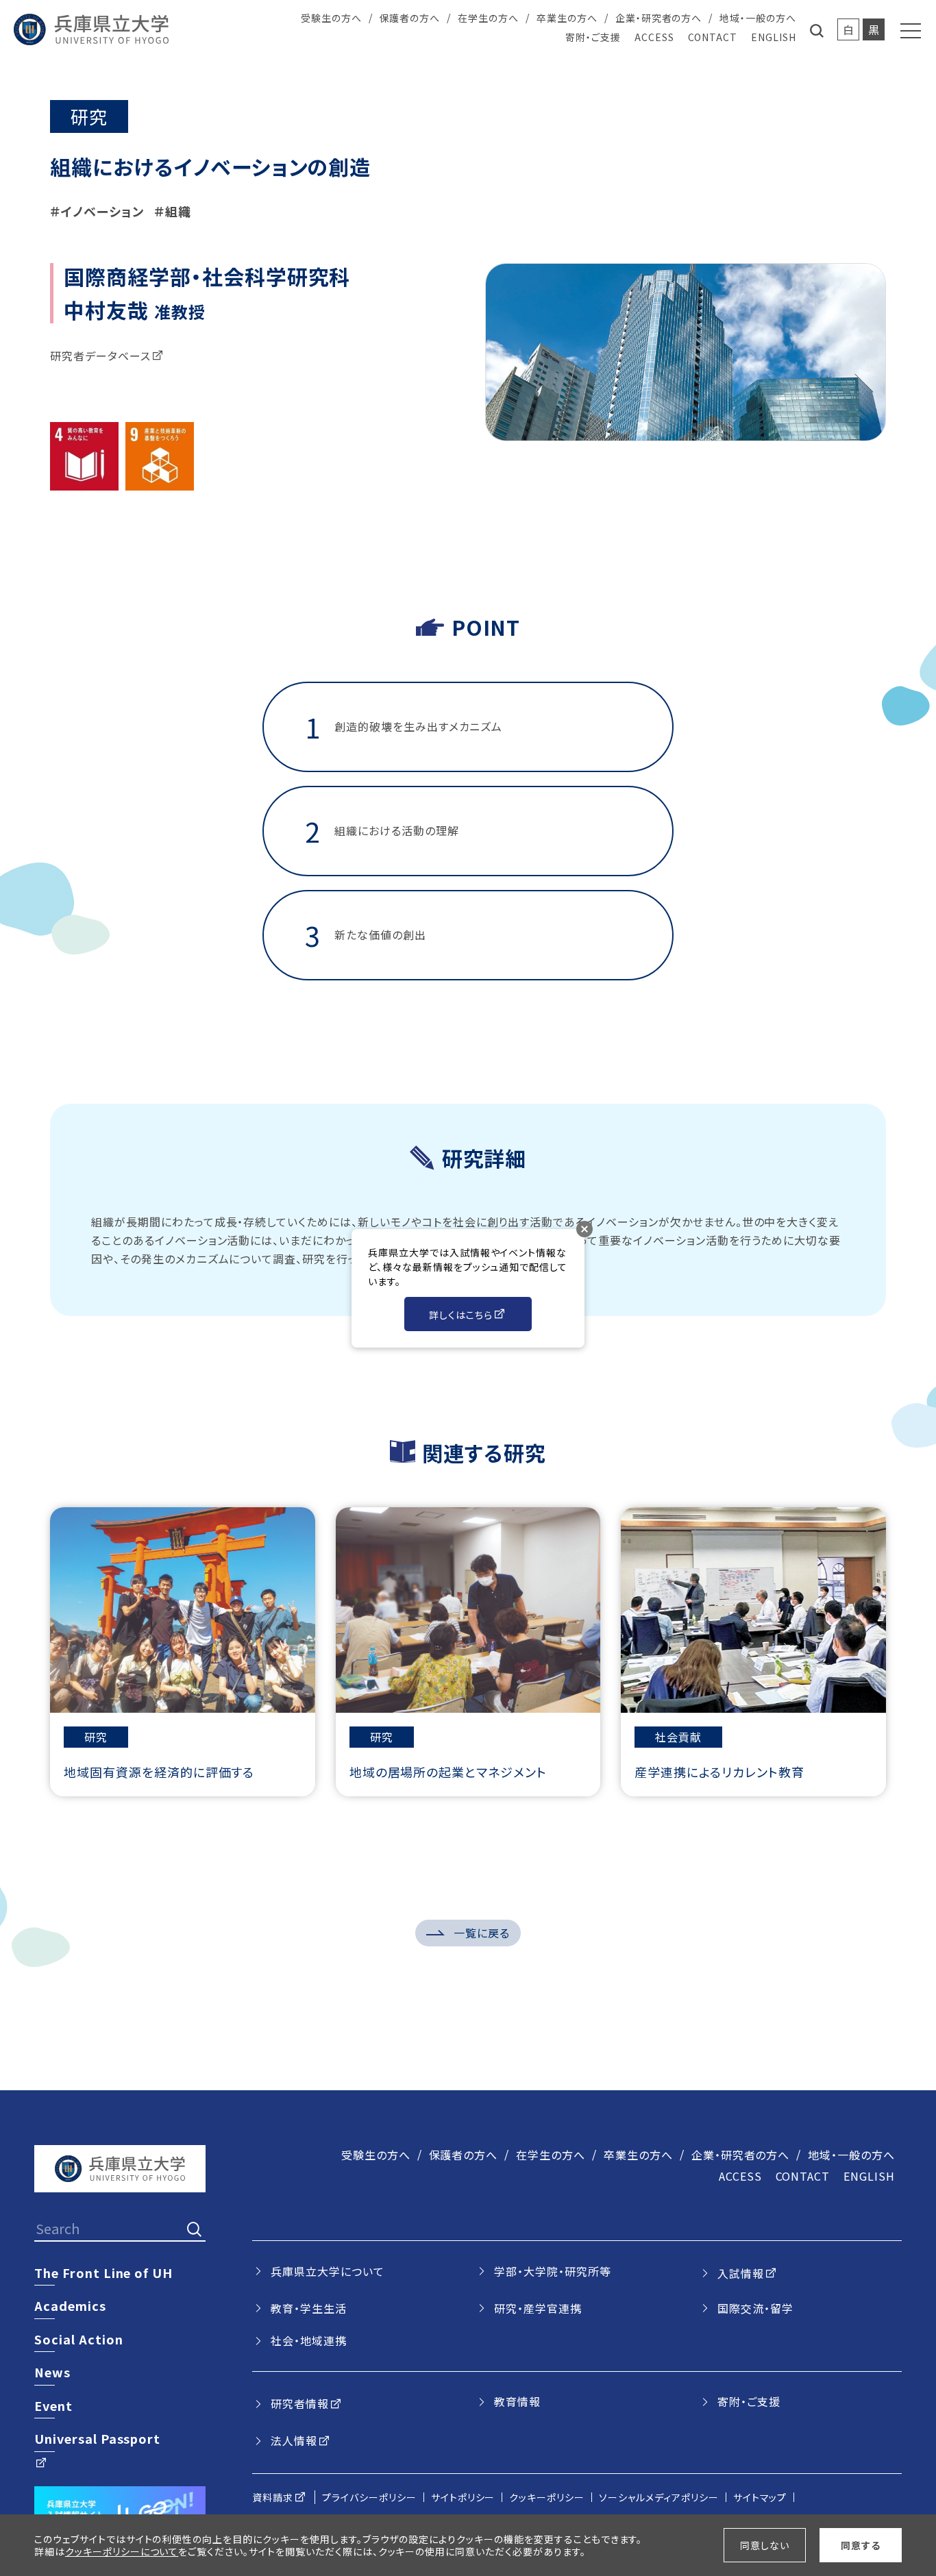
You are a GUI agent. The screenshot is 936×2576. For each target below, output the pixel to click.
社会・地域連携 (309, 2340)
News (52, 2372)
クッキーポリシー (547, 2497)
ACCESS (654, 37)
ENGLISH (774, 37)
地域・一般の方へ (758, 18)
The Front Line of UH (103, 2272)
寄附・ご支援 (593, 37)
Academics (70, 2305)
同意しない (765, 2545)
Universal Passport (97, 2438)
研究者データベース (100, 356)
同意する (861, 2545)
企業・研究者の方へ (659, 18)
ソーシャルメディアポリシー (658, 2497)
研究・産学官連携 (538, 2308)
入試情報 (741, 2273)
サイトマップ (760, 2497)
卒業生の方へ (567, 18)
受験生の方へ (331, 18)
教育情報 (517, 2401)
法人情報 (294, 2440)
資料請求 (273, 2497)
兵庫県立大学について (328, 2271)
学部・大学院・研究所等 (553, 2271)
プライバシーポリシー (369, 2497)
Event (53, 2405)
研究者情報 (300, 2403)
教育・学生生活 (309, 2308)
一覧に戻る (482, 1933)
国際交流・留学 (755, 2308)
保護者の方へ (410, 18)
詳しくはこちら (461, 1315)
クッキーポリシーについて (122, 2551)
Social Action (78, 2339)
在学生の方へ (488, 18)
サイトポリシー (463, 2497)
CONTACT (713, 37)
